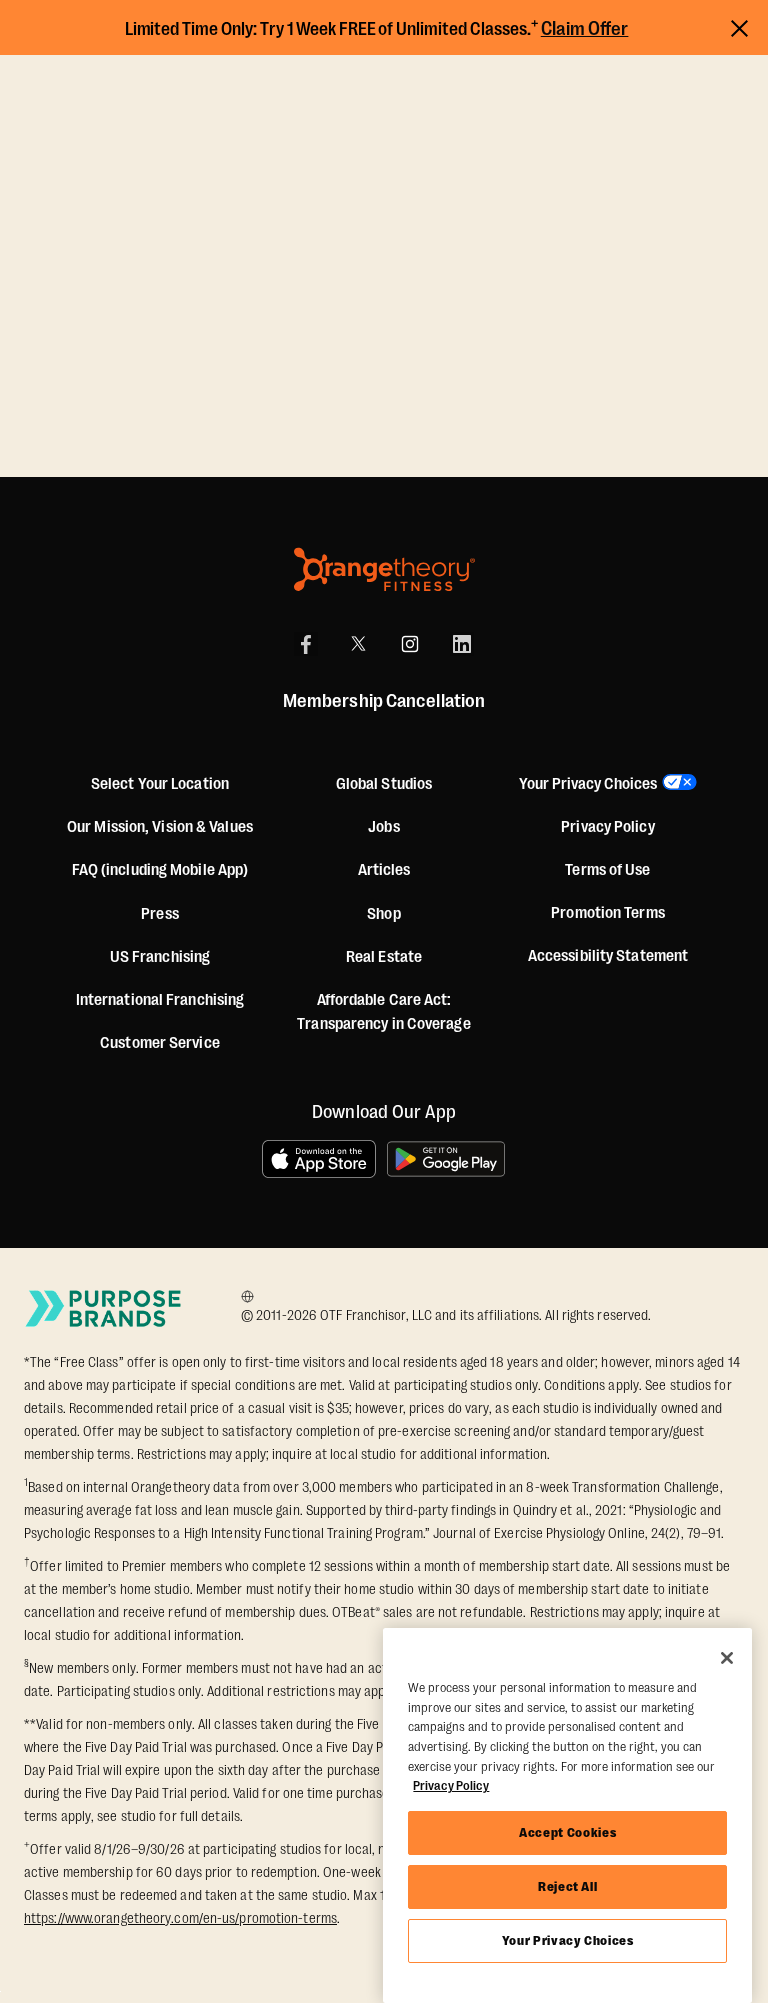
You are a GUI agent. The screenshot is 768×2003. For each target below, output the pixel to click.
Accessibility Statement (608, 956)
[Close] (727, 1658)
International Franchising (160, 1000)
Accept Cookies (567, 1832)
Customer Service (160, 1043)
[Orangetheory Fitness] (384, 569)
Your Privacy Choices (568, 1940)
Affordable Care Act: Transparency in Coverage (383, 1012)
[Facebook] (306, 644)
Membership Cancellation (384, 701)
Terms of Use (607, 870)
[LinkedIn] (462, 644)
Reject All (568, 1886)
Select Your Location (160, 784)
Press (160, 914)
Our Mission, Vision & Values (160, 827)
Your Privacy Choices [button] (588, 784)
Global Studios (384, 784)
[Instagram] (410, 644)
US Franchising (160, 957)
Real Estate (384, 957)
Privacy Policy (607, 827)
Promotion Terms (608, 913)
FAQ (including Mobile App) (160, 870)
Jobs (383, 827)
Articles (384, 870)
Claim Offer (585, 29)
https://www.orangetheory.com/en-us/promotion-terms (180, 1918)
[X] (358, 644)
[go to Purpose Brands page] (104, 1308)
